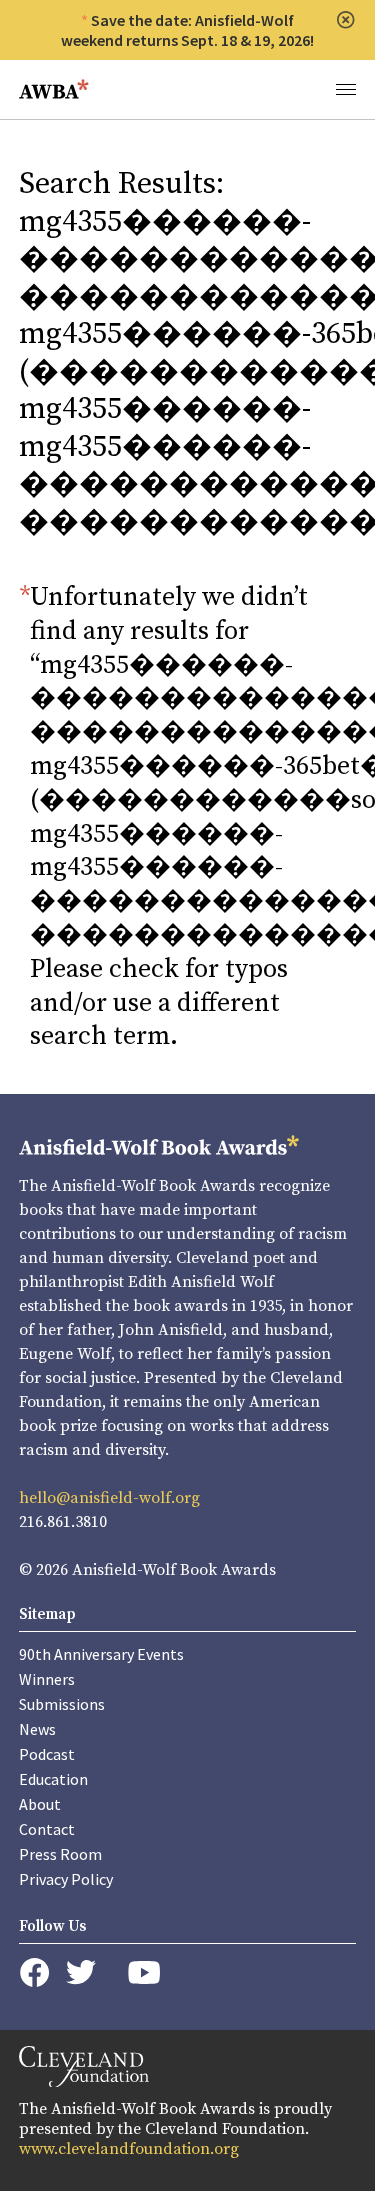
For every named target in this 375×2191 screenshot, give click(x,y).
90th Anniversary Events (101, 1654)
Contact (47, 1829)
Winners (47, 1679)
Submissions (62, 1704)
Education (53, 1779)
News (37, 1729)
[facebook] (34, 1973)
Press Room (60, 1854)
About (40, 1804)
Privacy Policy (66, 1879)
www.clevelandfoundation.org (129, 2149)
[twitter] (81, 1972)
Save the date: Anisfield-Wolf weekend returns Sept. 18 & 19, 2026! (187, 30)
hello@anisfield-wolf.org (109, 1498)
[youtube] (144, 1972)
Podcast (47, 1754)
